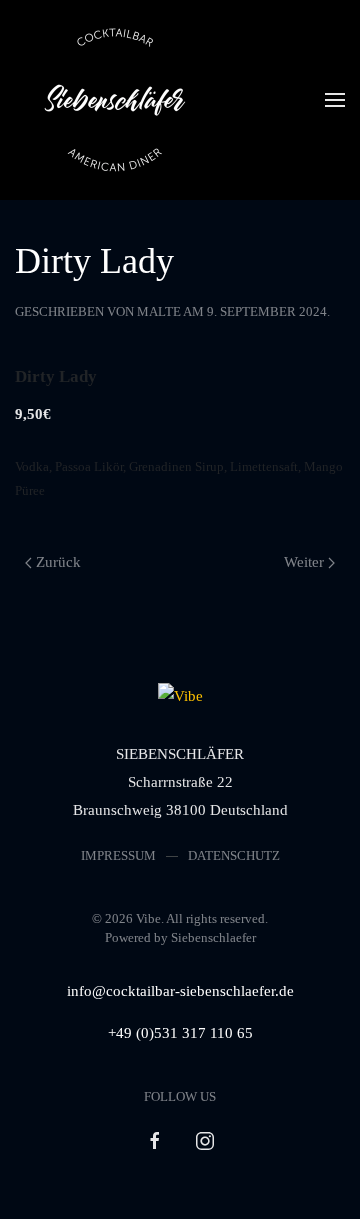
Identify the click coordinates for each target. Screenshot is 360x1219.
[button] (335, 100)
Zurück (58, 562)
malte (159, 311)
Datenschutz (234, 855)
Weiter (304, 562)
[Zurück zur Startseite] (115, 100)
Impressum (118, 855)
